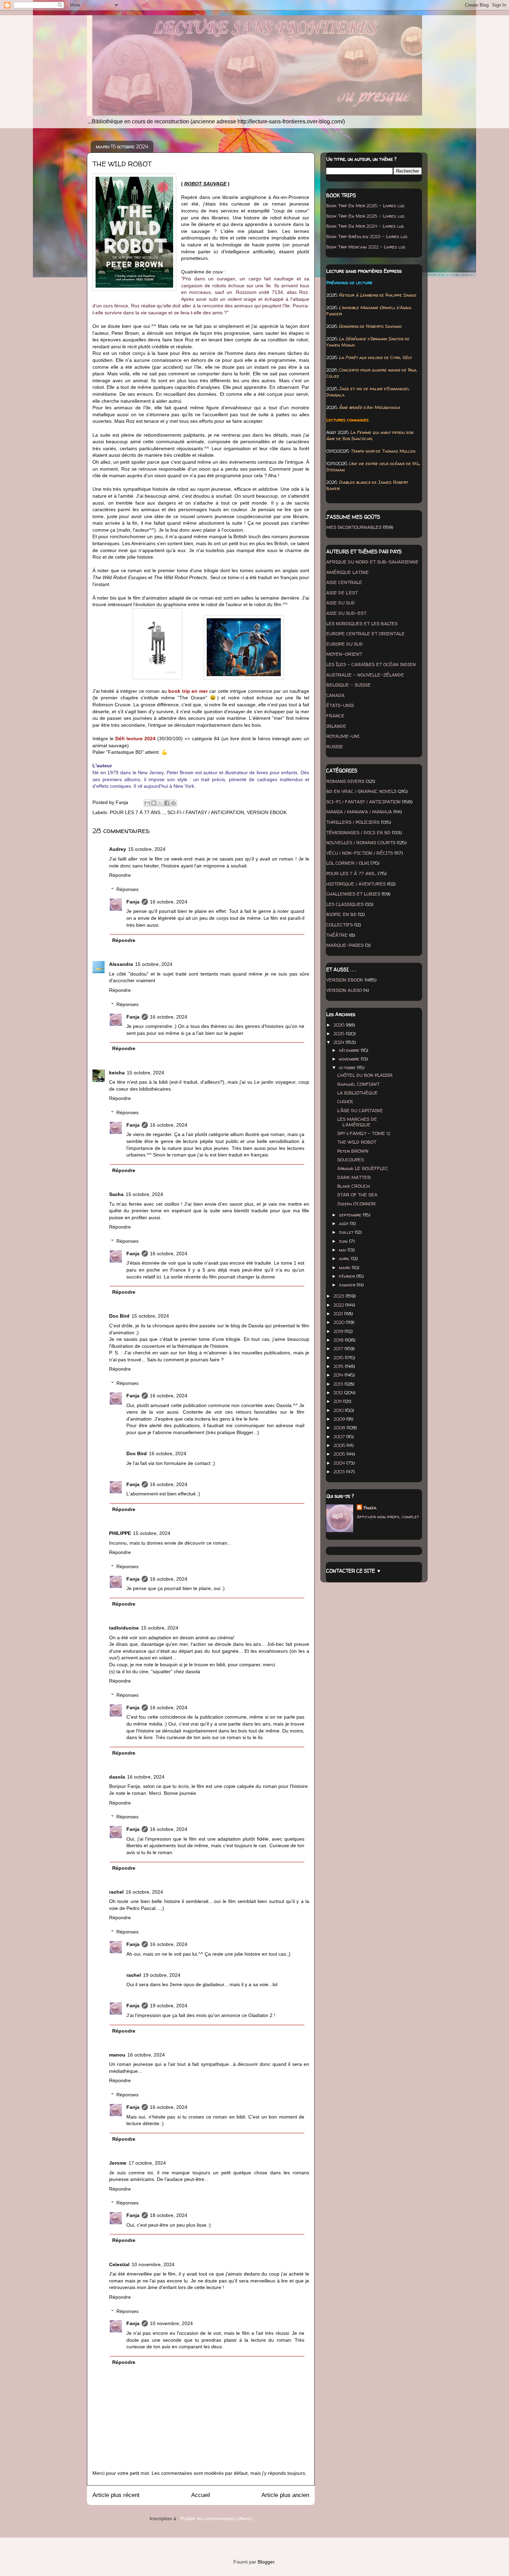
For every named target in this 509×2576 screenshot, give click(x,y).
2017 (339, 1348)
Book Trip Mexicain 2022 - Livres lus (366, 247)
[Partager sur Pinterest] (173, 803)
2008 (340, 1427)
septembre (351, 1215)
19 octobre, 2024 (162, 1975)
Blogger (266, 2562)
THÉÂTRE (337, 935)
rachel (116, 1892)
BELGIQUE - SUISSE (349, 685)
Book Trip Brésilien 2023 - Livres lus (367, 236)
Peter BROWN (353, 1151)
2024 (340, 1042)
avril (345, 1258)
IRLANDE (336, 726)
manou (117, 2055)
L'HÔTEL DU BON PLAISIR (365, 1075)
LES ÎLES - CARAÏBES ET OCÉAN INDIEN (371, 664)
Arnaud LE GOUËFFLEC (363, 1168)
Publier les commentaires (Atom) (216, 2518)
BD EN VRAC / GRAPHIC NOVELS (361, 791)
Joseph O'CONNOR (356, 1204)
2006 (340, 1445)
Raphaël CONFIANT (358, 1084)
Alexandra (121, 964)
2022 (339, 1305)
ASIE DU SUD (341, 603)
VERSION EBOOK (267, 812)
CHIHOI (345, 1101)
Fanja (133, 902)
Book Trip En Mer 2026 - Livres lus (365, 206)
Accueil (201, 2495)
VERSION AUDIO (344, 990)
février (348, 1276)
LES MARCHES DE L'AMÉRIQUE (357, 1122)
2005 (340, 1454)
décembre (350, 1050)
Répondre (120, 875)
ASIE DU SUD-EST (346, 613)
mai (343, 1250)
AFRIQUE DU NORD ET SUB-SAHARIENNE (372, 562)
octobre (348, 1067)
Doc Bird (119, 1316)
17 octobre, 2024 (147, 2163)
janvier (348, 1285)
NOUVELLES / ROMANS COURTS (361, 842)
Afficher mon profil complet (388, 1517)
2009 (340, 1419)
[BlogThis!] (154, 803)
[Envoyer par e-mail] (147, 803)
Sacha (116, 1194)
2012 (339, 1392)
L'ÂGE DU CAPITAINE (360, 1110)
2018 (339, 1340)
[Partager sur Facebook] (167, 803)
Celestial (119, 2264)
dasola (117, 1777)
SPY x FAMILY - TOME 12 (364, 1133)
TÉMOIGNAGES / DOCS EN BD (358, 832)
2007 (340, 1437)
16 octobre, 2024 (169, 902)
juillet (347, 1232)
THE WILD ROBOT (357, 1142)
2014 (339, 1375)
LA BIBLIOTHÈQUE (358, 1093)
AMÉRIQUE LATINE (347, 572)
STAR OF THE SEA (357, 1195)
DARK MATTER (354, 1177)
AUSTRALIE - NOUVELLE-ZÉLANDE (365, 675)
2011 (338, 1401)
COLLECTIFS (340, 925)
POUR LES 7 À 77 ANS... (137, 812)
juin (344, 1241)
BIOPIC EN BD (341, 914)
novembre (350, 1059)
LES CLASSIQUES (345, 904)
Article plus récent (116, 2495)
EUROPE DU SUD (345, 644)
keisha (117, 1073)
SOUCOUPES (351, 1160)
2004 (340, 1463)
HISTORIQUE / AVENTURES (356, 884)
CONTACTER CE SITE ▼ (354, 1571)
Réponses (127, 889)
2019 (339, 1331)
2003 (340, 1472)
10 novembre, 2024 (153, 2264)
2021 (339, 1313)
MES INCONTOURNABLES (354, 527)
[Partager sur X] (160, 803)
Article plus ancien (285, 2495)
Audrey (118, 849)
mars (345, 1267)
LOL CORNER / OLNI (348, 863)
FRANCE (335, 716)
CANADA (335, 695)
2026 (340, 1025)
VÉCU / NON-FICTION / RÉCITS (360, 853)
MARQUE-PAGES (345, 945)
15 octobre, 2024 (147, 849)
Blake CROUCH (354, 1186)
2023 (340, 1296)
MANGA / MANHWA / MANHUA (359, 812)
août (345, 1223)
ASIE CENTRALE (344, 582)
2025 (340, 1033)
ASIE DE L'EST (342, 593)
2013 (339, 1384)
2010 (339, 1410)
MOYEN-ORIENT (344, 654)
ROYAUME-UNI (343, 736)
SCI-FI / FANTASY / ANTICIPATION (206, 812)
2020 (340, 1322)
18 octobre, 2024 (169, 2215)
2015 (339, 1366)
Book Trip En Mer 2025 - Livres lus (365, 216)
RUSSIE (335, 746)
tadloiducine (124, 1628)
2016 (339, 1357)
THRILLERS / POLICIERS (353, 822)
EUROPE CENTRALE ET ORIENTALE (365, 634)
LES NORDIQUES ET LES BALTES (362, 623)
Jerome (118, 2163)
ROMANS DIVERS (345, 781)
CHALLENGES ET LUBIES (353, 894)
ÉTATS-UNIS (340, 705)
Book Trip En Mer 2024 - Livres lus (365, 226)
